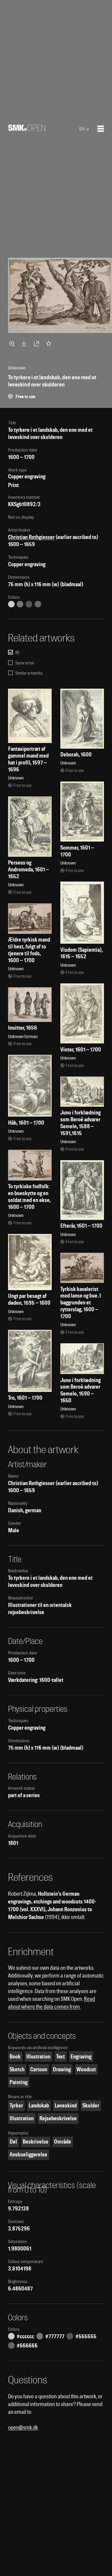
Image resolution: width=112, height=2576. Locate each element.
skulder (91, 2106)
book (15, 2057)
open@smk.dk (23, 2427)
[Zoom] (13, 343)
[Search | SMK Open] (27, 129)
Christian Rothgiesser (31, 537)
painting (19, 2082)
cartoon (39, 2069)
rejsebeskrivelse (58, 2118)
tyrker (16, 2106)
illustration (38, 2057)
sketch (17, 2069)
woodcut (86, 2069)
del (13, 2142)
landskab (39, 2106)
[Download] (25, 343)
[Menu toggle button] (101, 129)
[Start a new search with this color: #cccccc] (11, 604)
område (63, 2142)
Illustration (22, 2118)
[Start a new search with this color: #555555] (29, 604)
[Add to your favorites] (50, 343)
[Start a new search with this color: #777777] (20, 604)
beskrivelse (36, 2142)
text (60, 2057)
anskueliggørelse (28, 2154)
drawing (62, 2069)
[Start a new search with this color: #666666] (38, 604)
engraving (81, 2057)
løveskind (66, 2106)
